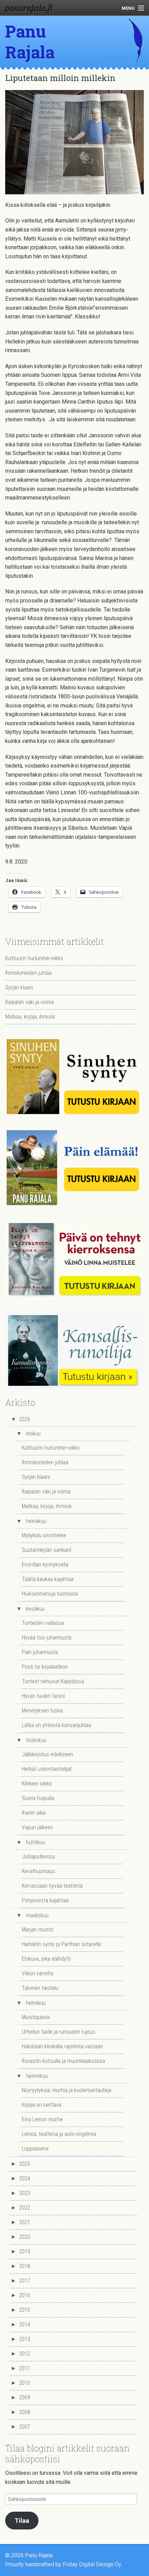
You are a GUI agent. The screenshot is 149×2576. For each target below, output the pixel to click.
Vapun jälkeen (37, 1827)
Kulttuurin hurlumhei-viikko (34, 958)
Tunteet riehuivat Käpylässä (53, 1681)
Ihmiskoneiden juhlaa (28, 973)
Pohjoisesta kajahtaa (45, 1900)
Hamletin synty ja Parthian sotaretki (62, 1944)
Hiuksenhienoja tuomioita (50, 1594)
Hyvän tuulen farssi (43, 1696)
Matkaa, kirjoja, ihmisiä (30, 1017)
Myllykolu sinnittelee (44, 1535)
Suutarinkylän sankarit (47, 1550)
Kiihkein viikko (37, 1784)
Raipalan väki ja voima (29, 1002)
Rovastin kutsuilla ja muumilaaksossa (63, 2061)
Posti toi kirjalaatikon (45, 1667)
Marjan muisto (38, 1930)
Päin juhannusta (40, 1652)
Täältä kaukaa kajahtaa (48, 1579)
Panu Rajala (30, 42)
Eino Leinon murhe (42, 2119)
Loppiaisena (35, 2149)
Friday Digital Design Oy (92, 2564)
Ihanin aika (34, 1813)
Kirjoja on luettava (42, 2105)
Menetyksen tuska (42, 1711)
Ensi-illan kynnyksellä (45, 1565)
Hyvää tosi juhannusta (47, 1638)
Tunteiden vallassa (43, 1623)
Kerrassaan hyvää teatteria (52, 1886)
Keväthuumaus (38, 1871)
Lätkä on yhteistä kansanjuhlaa (56, 1725)
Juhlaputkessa (38, 1857)
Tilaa (22, 2521)
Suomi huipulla (38, 1798)
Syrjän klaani (19, 987)
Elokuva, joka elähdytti (46, 1959)
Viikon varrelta (38, 1973)
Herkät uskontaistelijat (47, 1769)
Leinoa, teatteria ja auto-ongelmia (59, 2134)
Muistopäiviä (36, 2017)
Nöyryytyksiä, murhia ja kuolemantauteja (67, 2090)
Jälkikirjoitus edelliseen (47, 1754)
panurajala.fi (29, 8)
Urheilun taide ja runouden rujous (59, 2032)
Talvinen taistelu (40, 1988)
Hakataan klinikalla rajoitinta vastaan (62, 2046)
